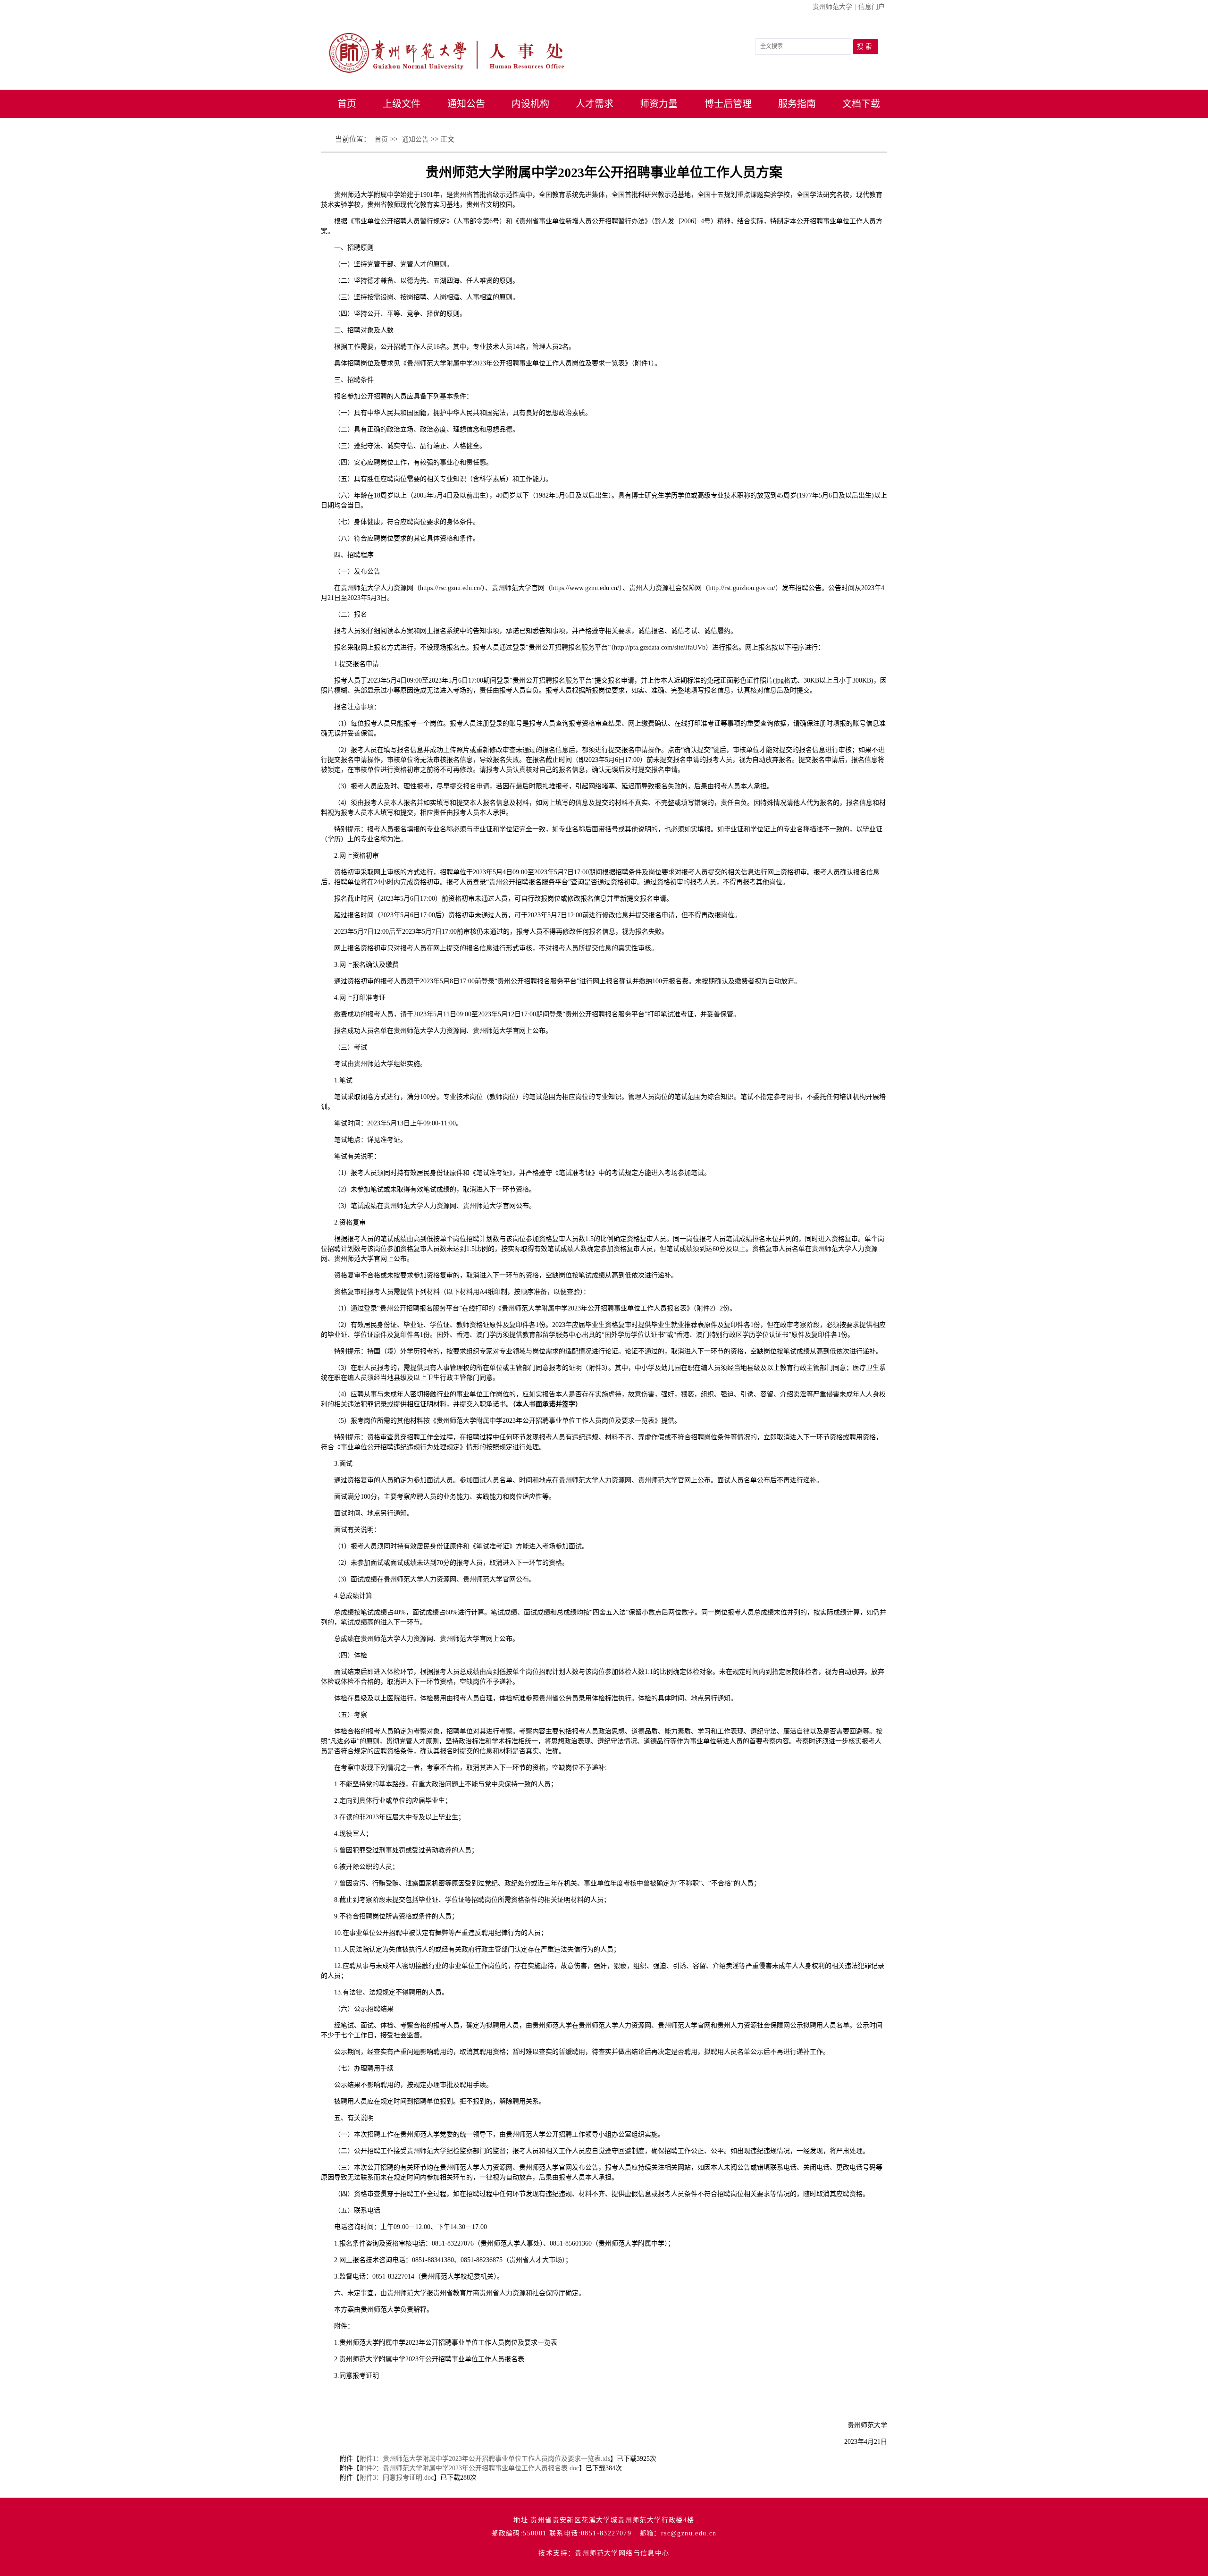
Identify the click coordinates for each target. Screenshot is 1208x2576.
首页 (347, 104)
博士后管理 (728, 104)
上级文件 (402, 104)
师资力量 (659, 104)
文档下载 (861, 104)
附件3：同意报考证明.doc (397, 2478)
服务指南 (797, 104)
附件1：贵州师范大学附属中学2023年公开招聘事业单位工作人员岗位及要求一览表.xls (485, 2459)
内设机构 (530, 104)
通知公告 (466, 104)
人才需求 (595, 104)
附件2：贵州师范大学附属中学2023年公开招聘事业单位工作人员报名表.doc (469, 2468)
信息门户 (872, 7)
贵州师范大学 (832, 7)
